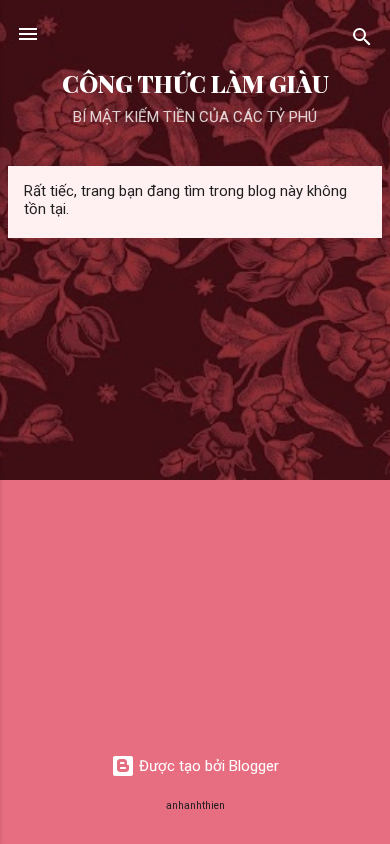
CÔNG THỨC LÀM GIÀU (195, 83)
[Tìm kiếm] (362, 40)
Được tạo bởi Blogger (207, 766)
